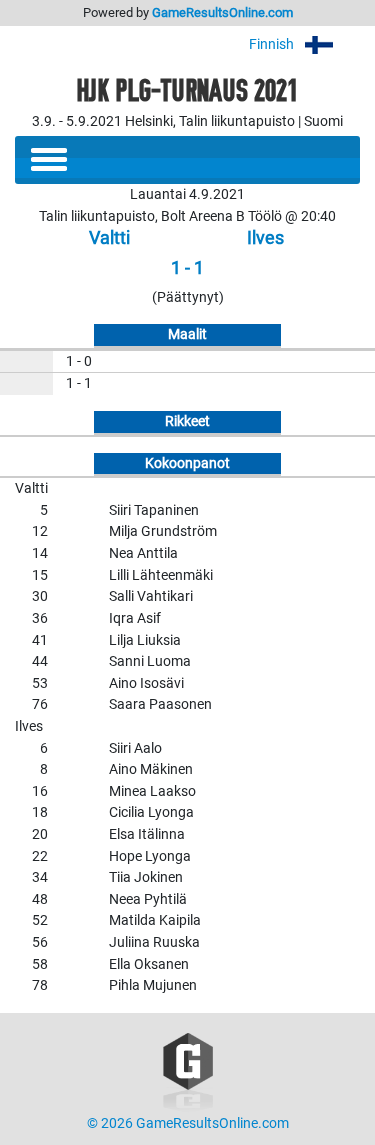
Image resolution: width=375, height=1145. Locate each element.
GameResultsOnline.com (222, 12)
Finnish (273, 44)
